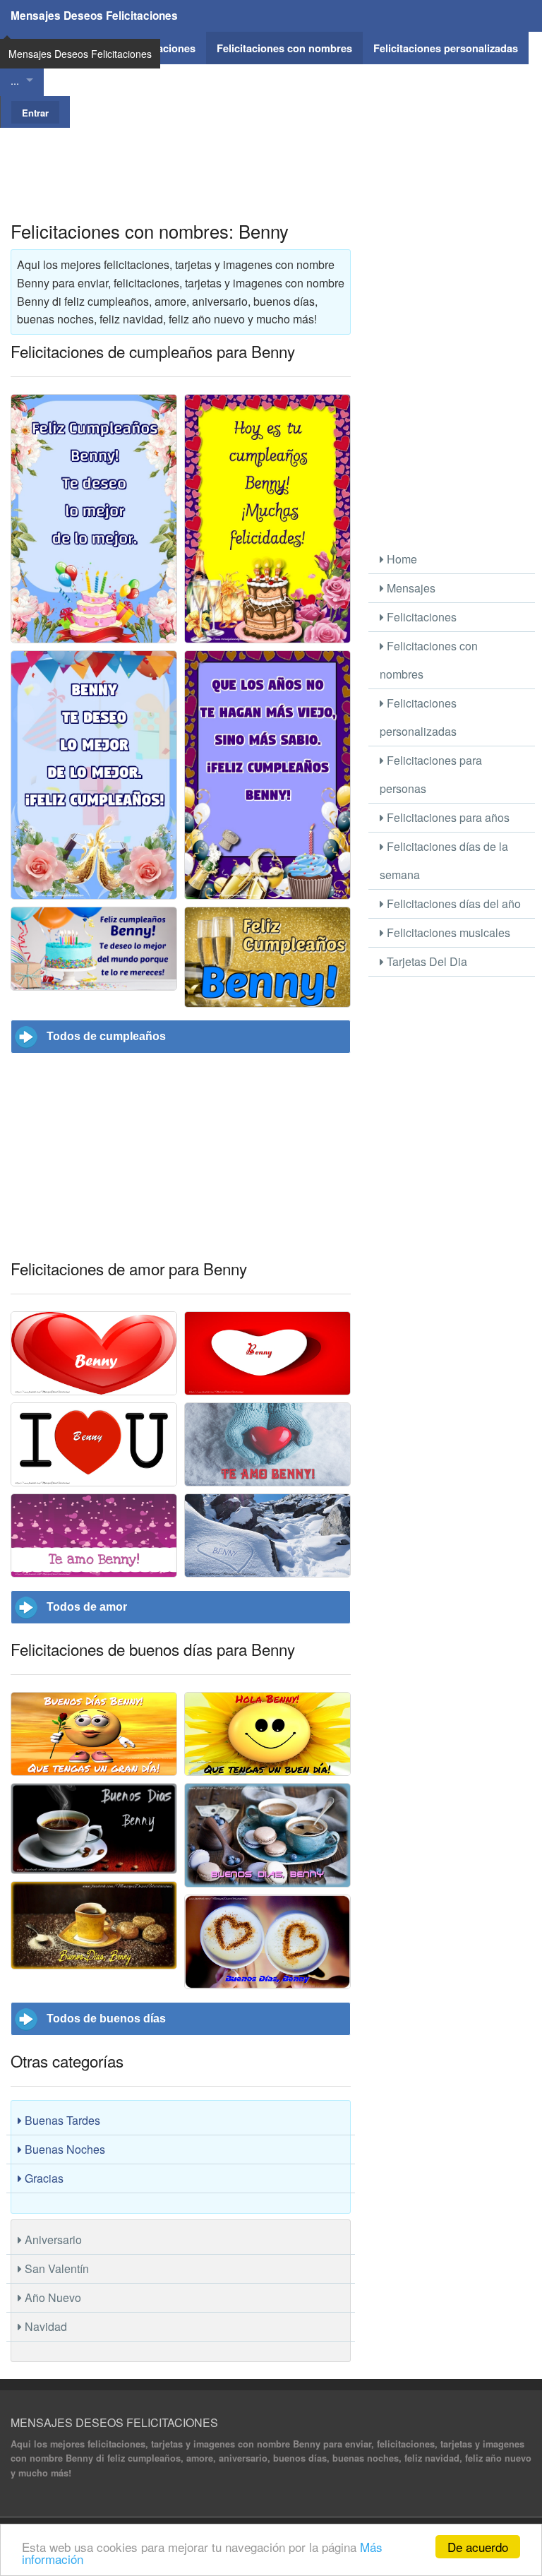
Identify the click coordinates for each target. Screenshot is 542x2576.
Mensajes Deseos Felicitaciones (94, 16)
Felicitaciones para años (447, 817)
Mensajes (410, 588)
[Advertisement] (271, 160)
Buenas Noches (64, 2149)
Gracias (43, 2178)
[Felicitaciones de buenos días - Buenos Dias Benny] (94, 1829)
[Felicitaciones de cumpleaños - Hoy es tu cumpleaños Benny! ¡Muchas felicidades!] (267, 519)
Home (401, 559)
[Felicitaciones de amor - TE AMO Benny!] (267, 1444)
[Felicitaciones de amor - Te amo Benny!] (94, 1536)
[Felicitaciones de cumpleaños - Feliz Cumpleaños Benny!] (267, 957)
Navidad (44, 2326)
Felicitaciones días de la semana (444, 860)
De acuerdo (478, 2547)
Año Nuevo (52, 2297)
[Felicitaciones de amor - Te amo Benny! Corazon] (267, 1536)
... (15, 80)
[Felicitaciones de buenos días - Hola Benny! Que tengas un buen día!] (267, 1734)
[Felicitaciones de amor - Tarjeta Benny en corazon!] (267, 1353)
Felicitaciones (420, 617)
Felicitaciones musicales (447, 932)
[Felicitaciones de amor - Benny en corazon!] (94, 1353)
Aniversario (52, 2240)
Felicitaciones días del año (452, 904)
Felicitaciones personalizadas (418, 717)
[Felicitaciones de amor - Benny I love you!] (94, 1444)
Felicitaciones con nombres (429, 660)
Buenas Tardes (61, 2120)
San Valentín (55, 2268)
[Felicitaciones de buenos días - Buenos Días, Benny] (94, 1925)
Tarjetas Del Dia (426, 961)
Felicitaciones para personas (431, 774)
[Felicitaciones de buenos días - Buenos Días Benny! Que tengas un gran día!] (94, 1734)
